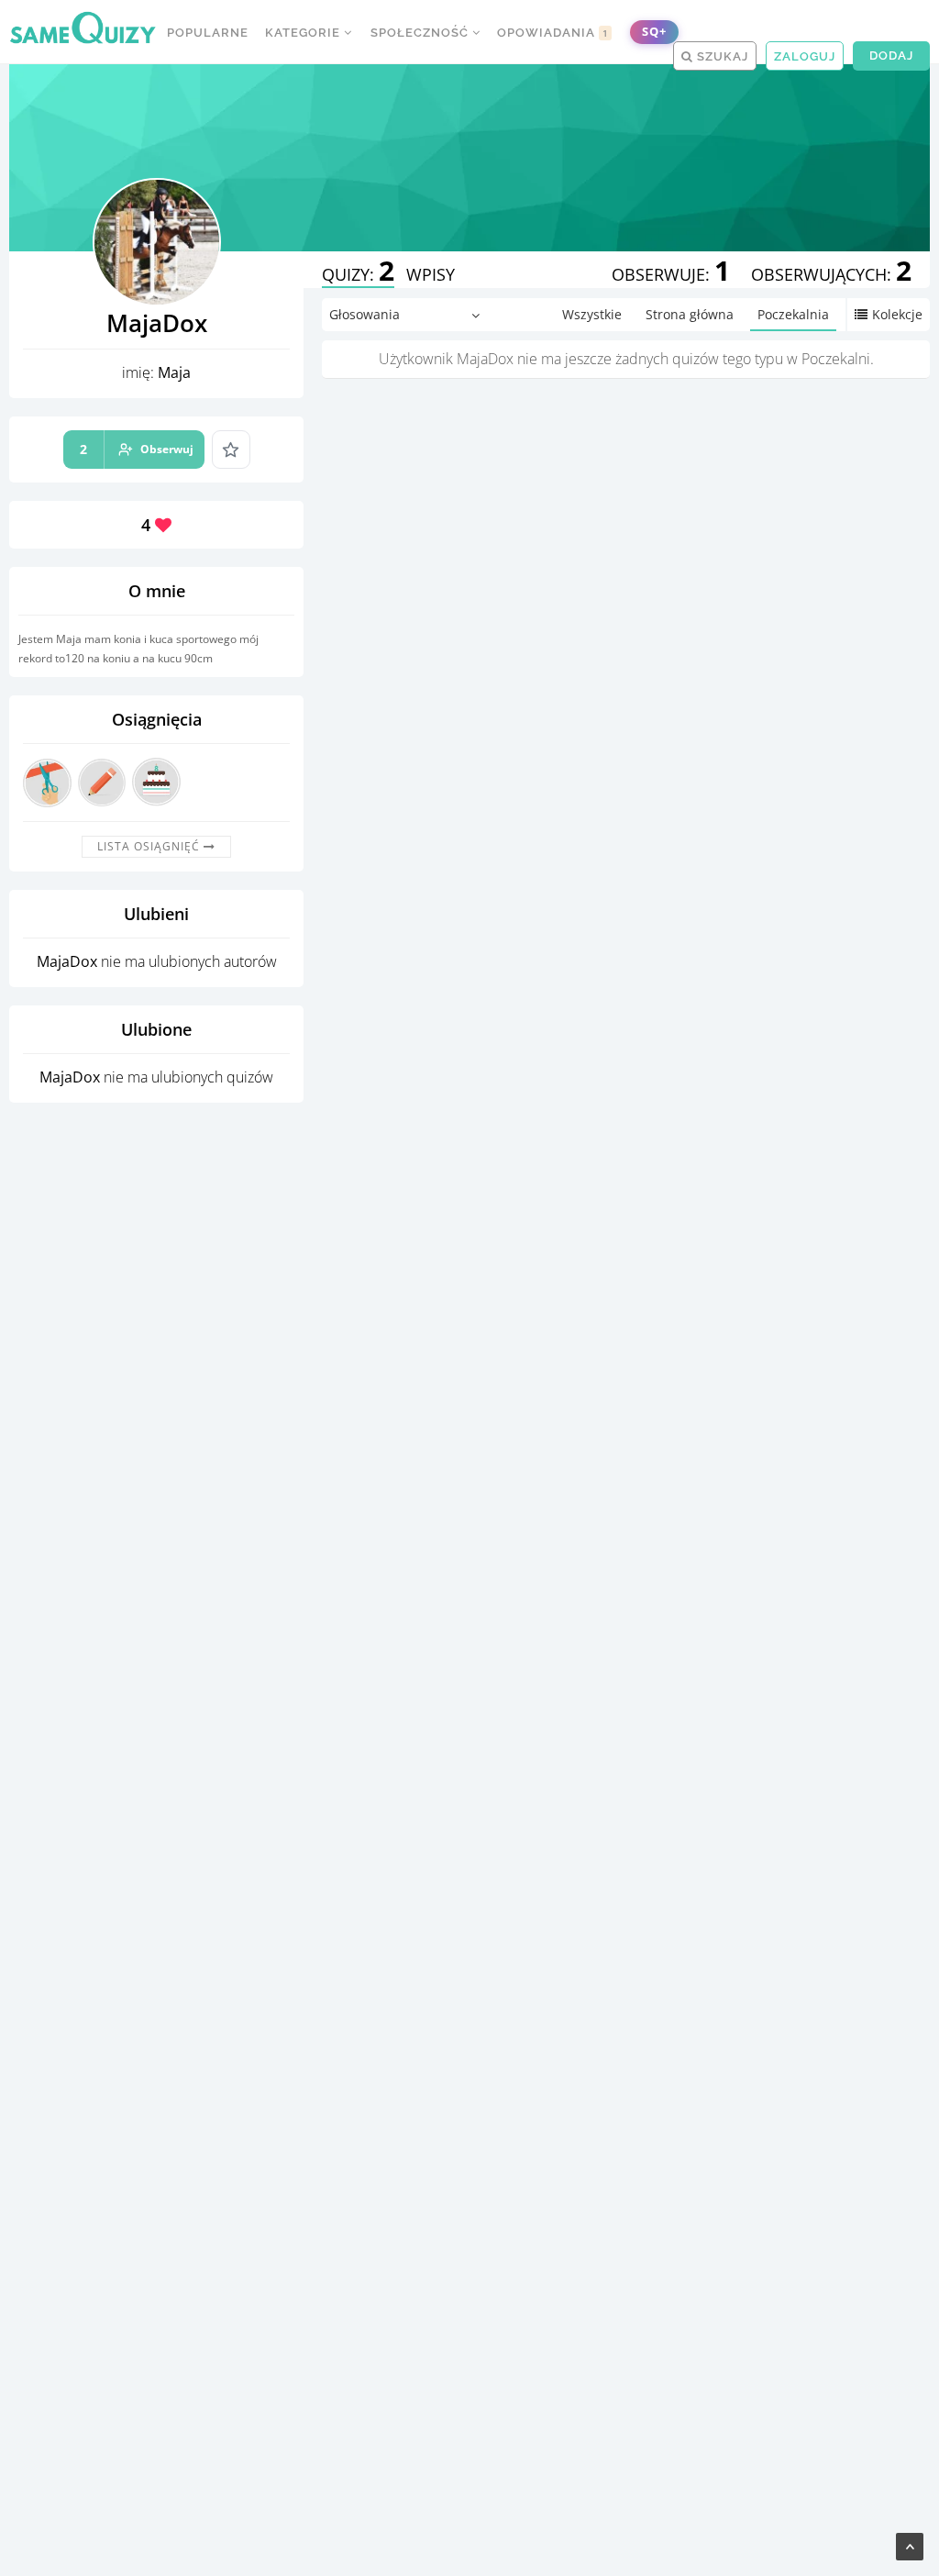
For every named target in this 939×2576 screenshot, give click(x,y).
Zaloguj (805, 56)
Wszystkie (592, 314)
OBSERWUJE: (671, 274)
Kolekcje (897, 314)
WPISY (431, 274)
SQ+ (654, 32)
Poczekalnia (793, 314)
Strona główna (690, 314)
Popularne (208, 33)
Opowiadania (553, 33)
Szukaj (721, 56)
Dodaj (891, 56)
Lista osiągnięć (150, 846)
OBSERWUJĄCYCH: (831, 274)
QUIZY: (358, 274)
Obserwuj (137, 449)
